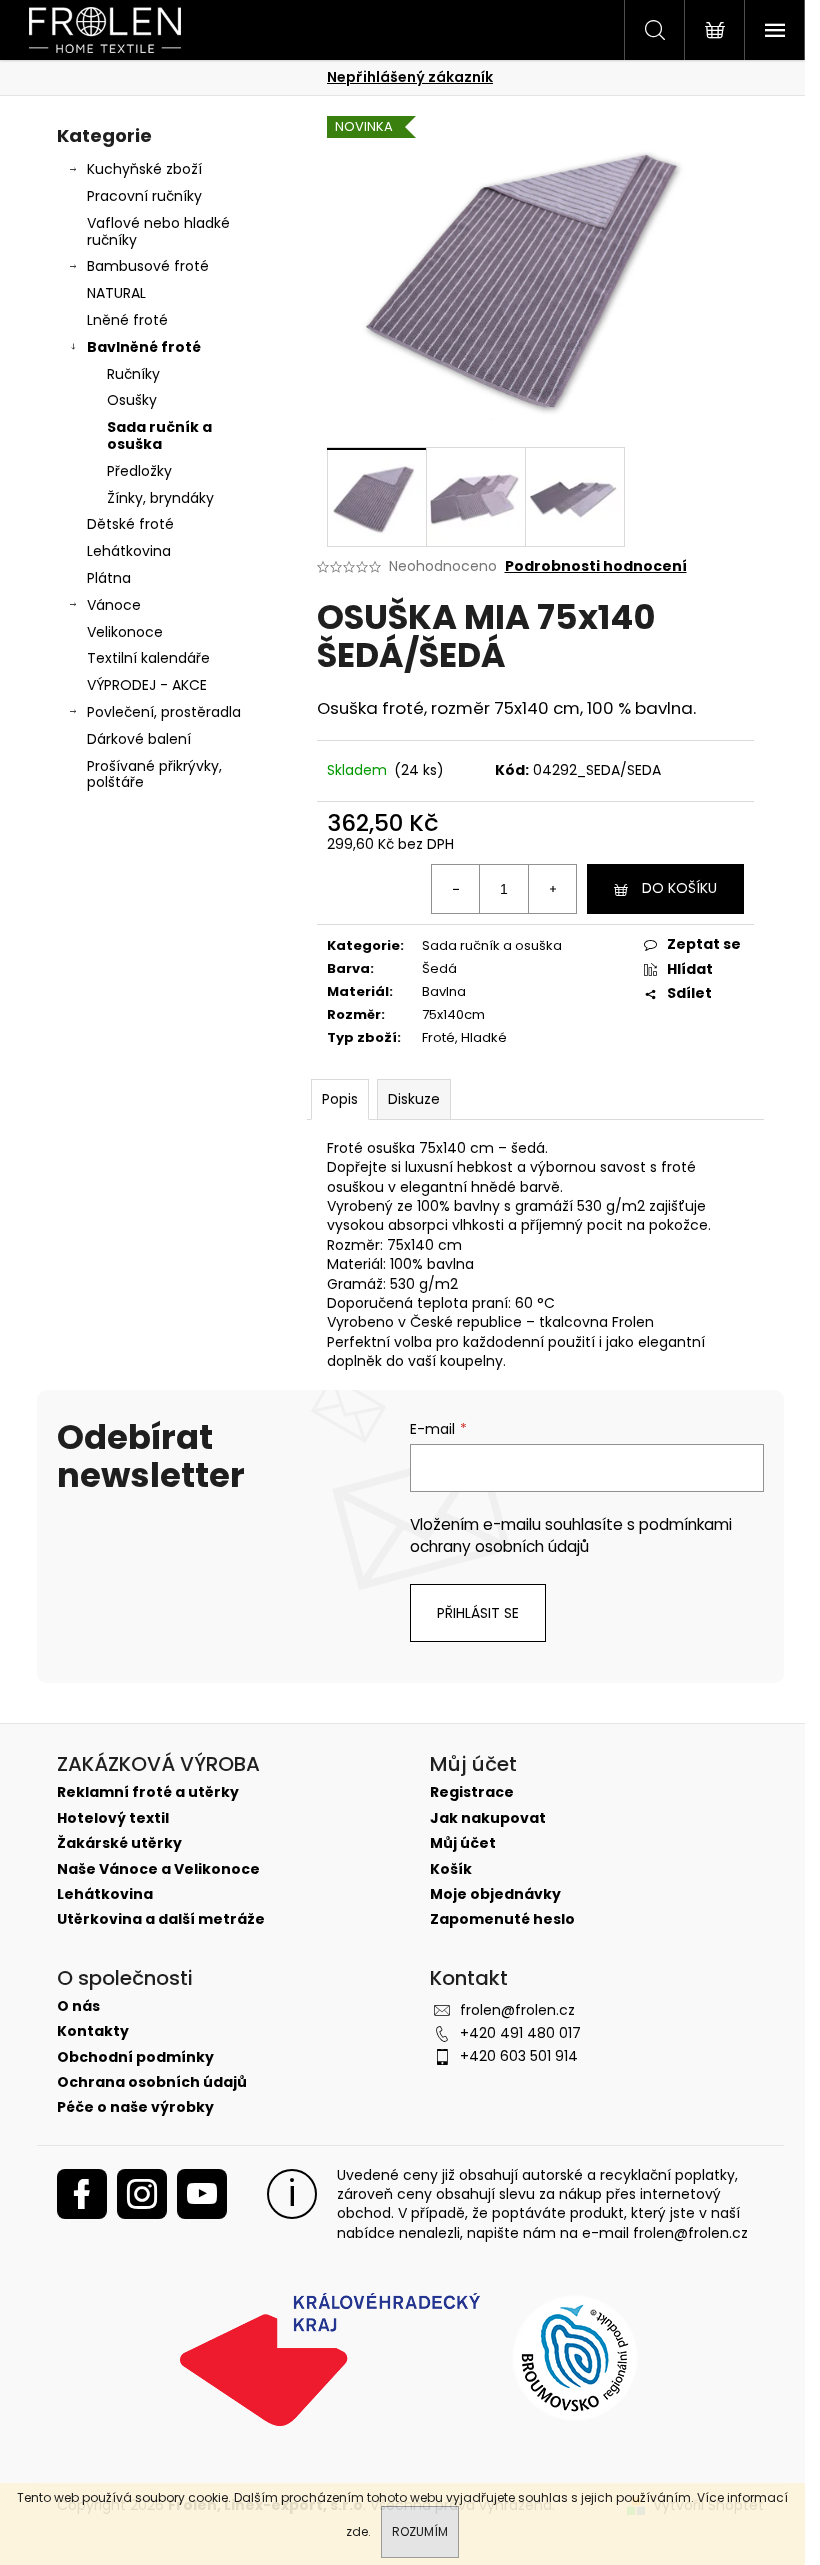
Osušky (132, 400)
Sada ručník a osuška (159, 435)
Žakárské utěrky (119, 1843)
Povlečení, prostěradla (164, 712)
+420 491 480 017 (520, 2033)
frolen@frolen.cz (517, 2010)
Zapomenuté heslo (502, 1919)
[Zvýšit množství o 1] (552, 889)
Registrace (472, 1792)
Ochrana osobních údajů (152, 2082)
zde (357, 2531)
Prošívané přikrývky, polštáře (154, 774)
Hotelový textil (113, 1818)
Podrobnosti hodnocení (596, 566)
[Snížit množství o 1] (456, 889)
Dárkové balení (139, 739)
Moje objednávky (495, 1894)
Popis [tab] (340, 1099)
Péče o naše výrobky (135, 2107)
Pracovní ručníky (144, 196)
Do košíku (679, 888)
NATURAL (116, 293)
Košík (451, 1869)
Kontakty (93, 2031)
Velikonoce (125, 632)
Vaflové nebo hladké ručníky (158, 231)
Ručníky (133, 374)
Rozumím (420, 2531)
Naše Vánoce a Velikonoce (158, 1869)
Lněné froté (127, 320)
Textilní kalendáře (148, 658)
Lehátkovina (129, 551)
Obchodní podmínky (135, 2057)
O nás (78, 2006)
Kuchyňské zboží (144, 169)
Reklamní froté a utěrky (148, 1792)
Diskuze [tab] (414, 1099)
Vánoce (114, 605)
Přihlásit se (478, 1613)
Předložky (139, 471)
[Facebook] (82, 2194)
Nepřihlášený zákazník (410, 77)
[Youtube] (202, 2194)
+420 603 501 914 (519, 2056)
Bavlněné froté (144, 347)
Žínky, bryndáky (160, 498)
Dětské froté (130, 524)
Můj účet (463, 1843)
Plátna (109, 578)
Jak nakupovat (488, 1818)
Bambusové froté (148, 266)
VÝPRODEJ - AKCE (147, 685)
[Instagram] (142, 2194)
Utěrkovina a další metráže (161, 1919)
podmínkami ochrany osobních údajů (571, 1535)
